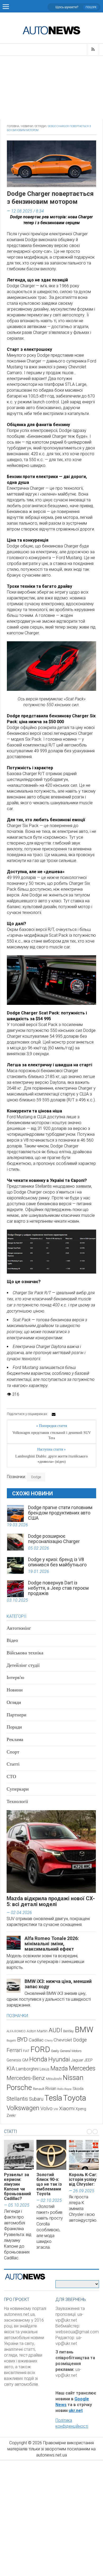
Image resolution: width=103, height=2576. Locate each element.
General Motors (71, 2051)
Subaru (36, 2099)
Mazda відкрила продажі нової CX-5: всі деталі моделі (51, 1901)
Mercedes (82, 2068)
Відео (12, 1640)
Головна (13, 126)
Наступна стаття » (51, 1449)
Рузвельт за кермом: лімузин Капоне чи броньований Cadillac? (17, 2187)
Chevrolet (63, 2040)
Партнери (17, 1715)
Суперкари (18, 1789)
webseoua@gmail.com (77, 2332)
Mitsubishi (54, 2079)
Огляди (40, 126)
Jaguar (77, 2060)
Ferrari (14, 2050)
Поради (14, 1727)
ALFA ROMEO (16, 2031)
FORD (40, 2049)
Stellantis (17, 2099)
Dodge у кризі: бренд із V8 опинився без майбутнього (57, 1562)
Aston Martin (37, 2031)
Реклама (15, 1739)
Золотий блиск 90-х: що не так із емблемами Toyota (49, 2184)
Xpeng (81, 2109)
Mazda (59, 2068)
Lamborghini (27, 2069)
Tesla (53, 2098)
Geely (55, 2051)
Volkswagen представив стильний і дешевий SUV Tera (52, 1435)
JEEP (88, 2060)
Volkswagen (23, 2108)
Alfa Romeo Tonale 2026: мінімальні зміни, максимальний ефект (52, 1944)
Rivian (51, 2089)
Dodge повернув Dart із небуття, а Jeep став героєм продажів (58, 1588)
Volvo (46, 2108)
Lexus (45, 2069)
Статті (13, 1764)
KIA (11, 2069)
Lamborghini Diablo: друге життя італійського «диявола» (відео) (51, 1459)
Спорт (13, 1752)
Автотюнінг (19, 1628)
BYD (22, 2040)
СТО (11, 1777)
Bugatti (11, 2041)
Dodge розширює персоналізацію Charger (54, 1539)
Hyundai (59, 2059)
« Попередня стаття (51, 1426)
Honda (38, 2059)
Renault (39, 2089)
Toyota (75, 2098)
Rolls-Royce (64, 2089)
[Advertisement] (51, 87)
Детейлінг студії (23, 1665)
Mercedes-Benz (26, 2078)
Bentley (68, 2031)
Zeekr (11, 2115)
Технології (17, 1801)
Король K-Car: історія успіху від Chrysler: (83, 2179)
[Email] (54, 1414)
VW (56, 2109)
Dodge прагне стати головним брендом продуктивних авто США (60, 1513)
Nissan (73, 2078)
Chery (49, 2040)
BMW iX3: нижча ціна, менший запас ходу (58, 1984)
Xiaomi (67, 2108)
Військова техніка (25, 1653)
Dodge (36, 1477)
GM (25, 2060)
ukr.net (76, 2411)
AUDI (55, 2030)
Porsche (19, 2088)
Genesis (14, 2060)
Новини (27, 126)
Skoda (78, 2089)
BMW (84, 2030)
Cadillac (36, 2040)
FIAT (26, 2051)
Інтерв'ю (15, 1677)
